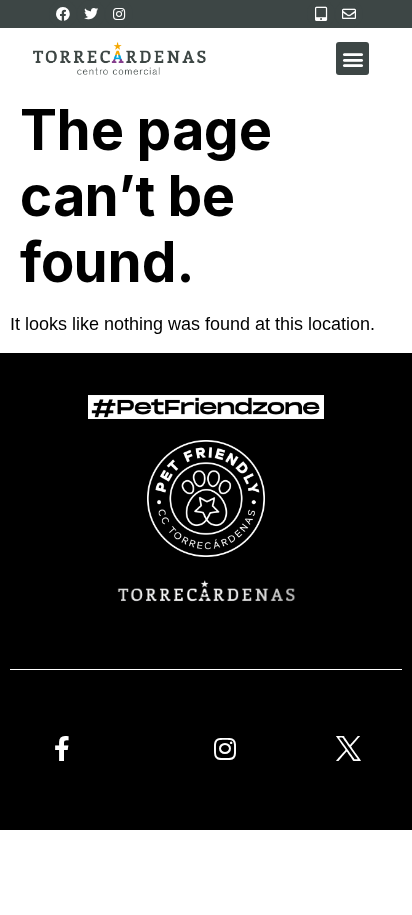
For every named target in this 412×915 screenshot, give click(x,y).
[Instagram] (119, 14)
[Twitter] (91, 14)
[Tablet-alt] (321, 14)
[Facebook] (63, 14)
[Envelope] (349, 14)
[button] (352, 58)
